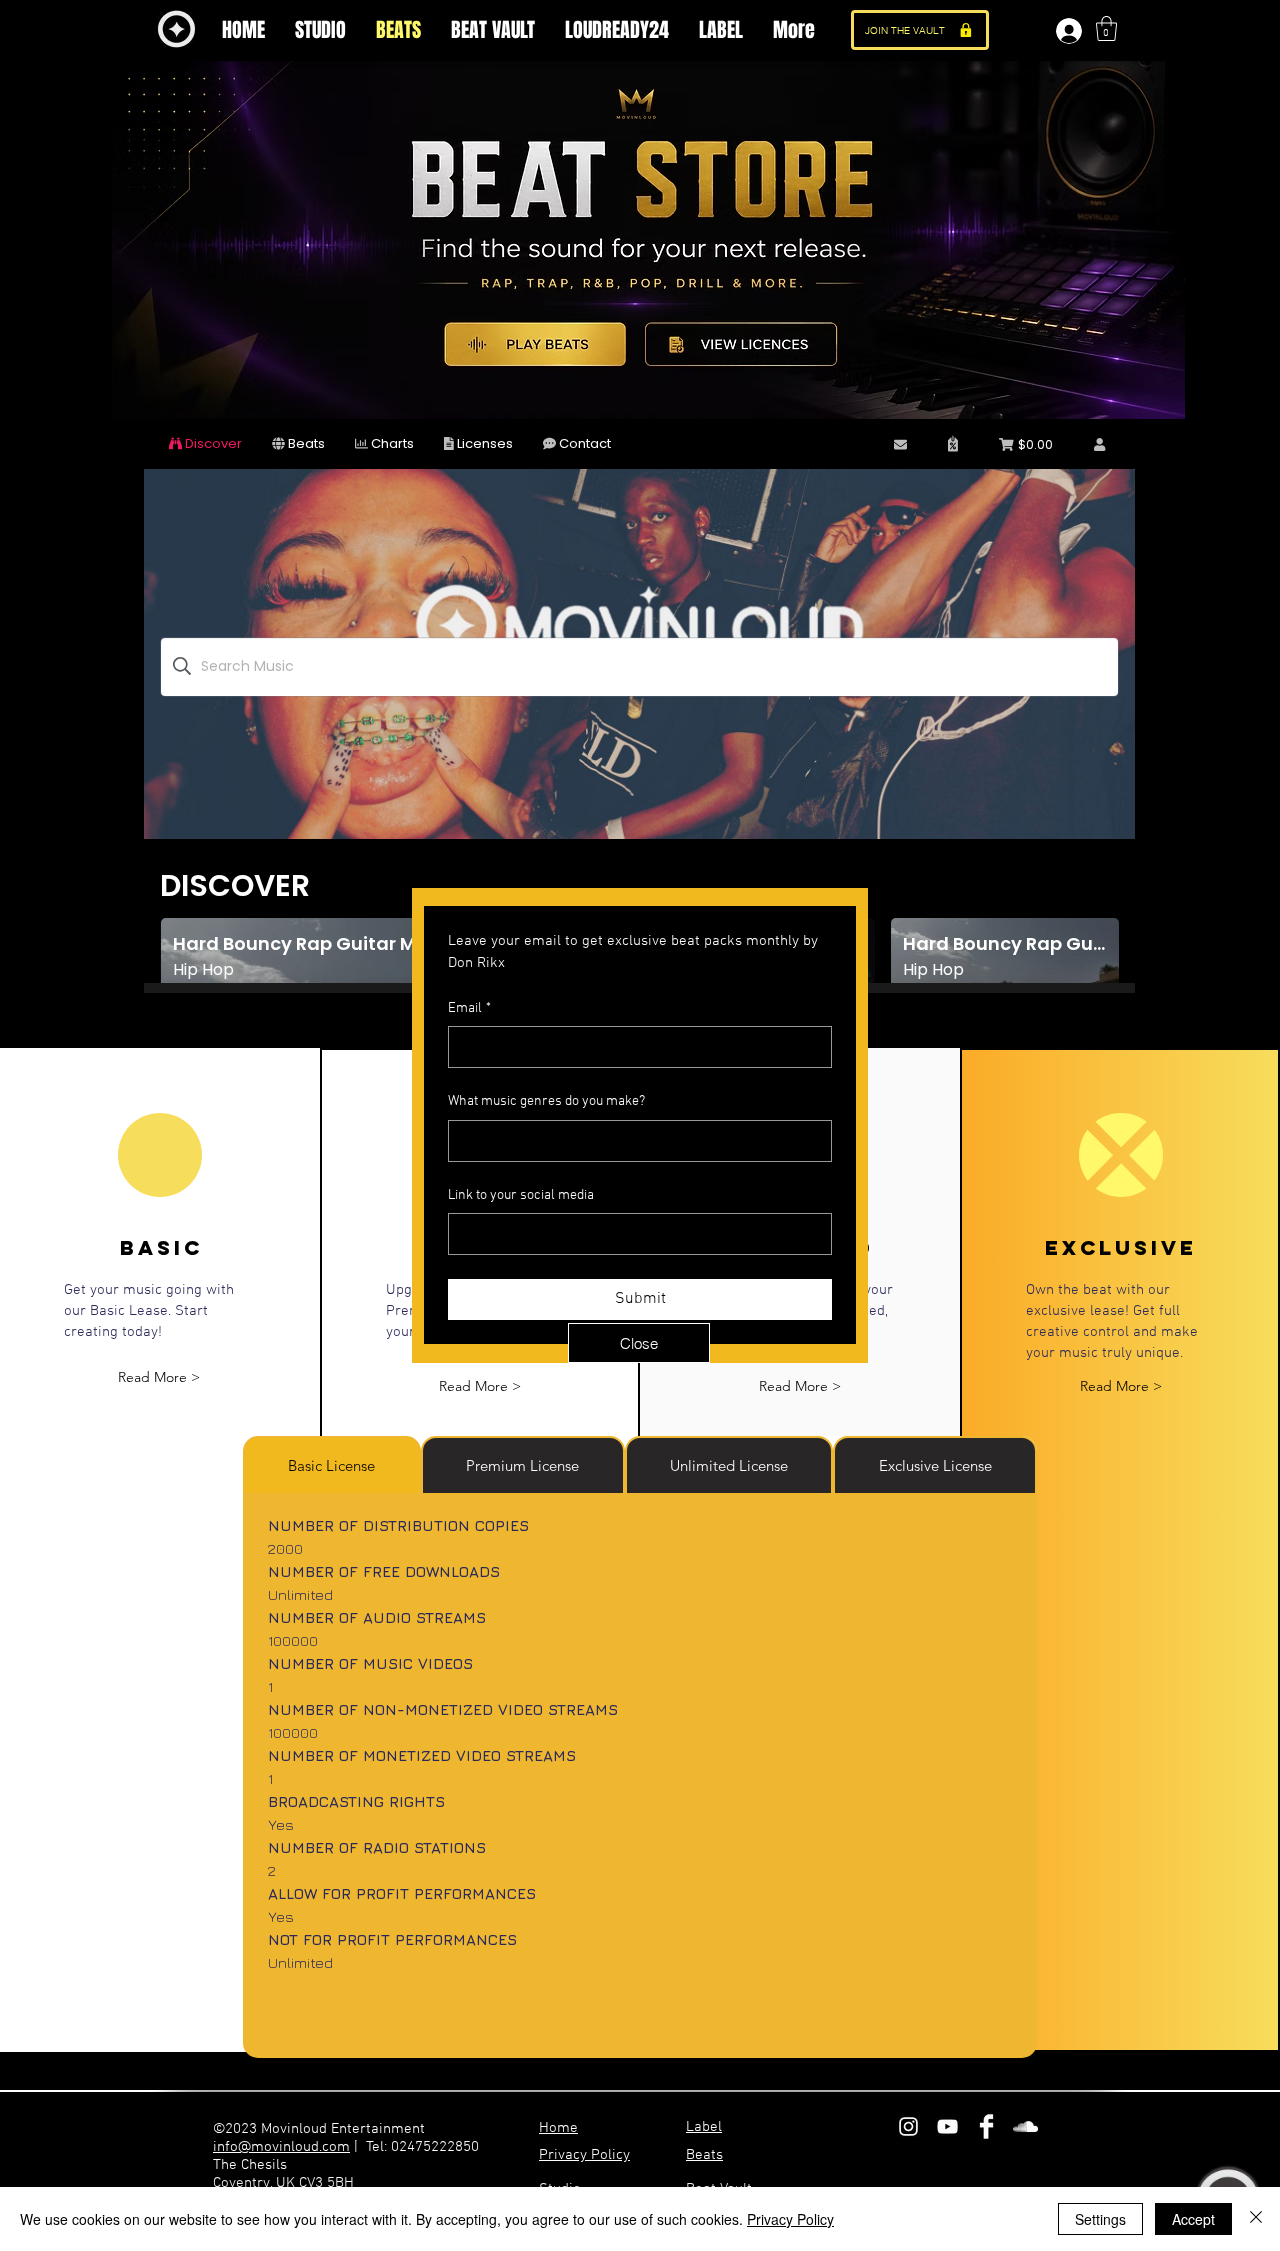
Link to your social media (521, 1195)
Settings (1100, 2219)
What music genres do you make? (546, 1101)
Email (469, 1008)
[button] (639, 1343)
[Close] (1256, 2219)
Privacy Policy (790, 2219)
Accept (1193, 2219)
